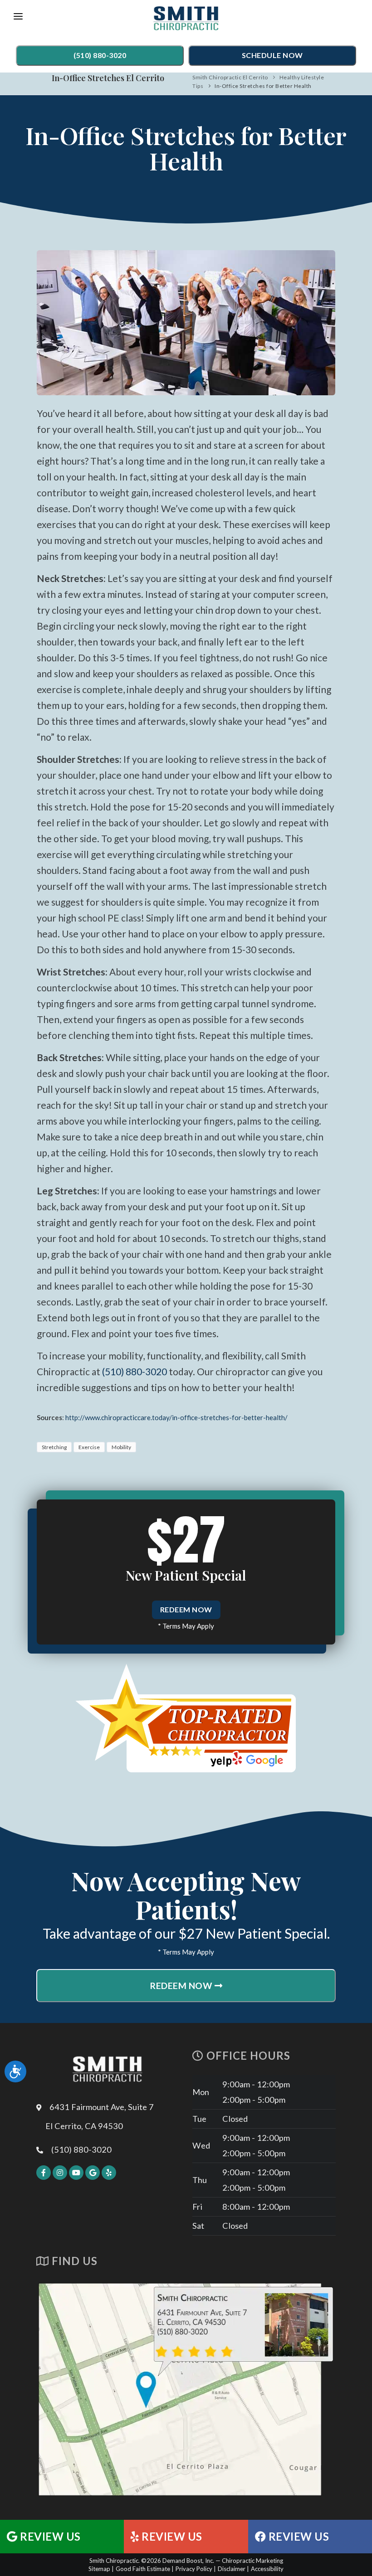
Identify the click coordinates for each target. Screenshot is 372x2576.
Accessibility (267, 2569)
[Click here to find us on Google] (93, 2173)
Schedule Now (272, 55)
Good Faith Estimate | (145, 2569)
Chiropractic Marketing (252, 2561)
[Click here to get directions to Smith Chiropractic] (186, 2389)
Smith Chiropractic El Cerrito (230, 77)
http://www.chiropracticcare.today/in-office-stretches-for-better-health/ (176, 1417)
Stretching (54, 1447)
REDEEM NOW (186, 1609)
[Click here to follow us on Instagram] (60, 2173)
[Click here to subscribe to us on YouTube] (76, 2173)
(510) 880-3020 (100, 55)
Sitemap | (101, 2569)
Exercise (89, 1447)
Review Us (49, 2537)
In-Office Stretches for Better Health (263, 86)
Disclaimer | (233, 2569)
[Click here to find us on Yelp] (109, 2173)
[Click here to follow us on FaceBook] (44, 2173)
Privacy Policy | (196, 2569)
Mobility (121, 1447)
